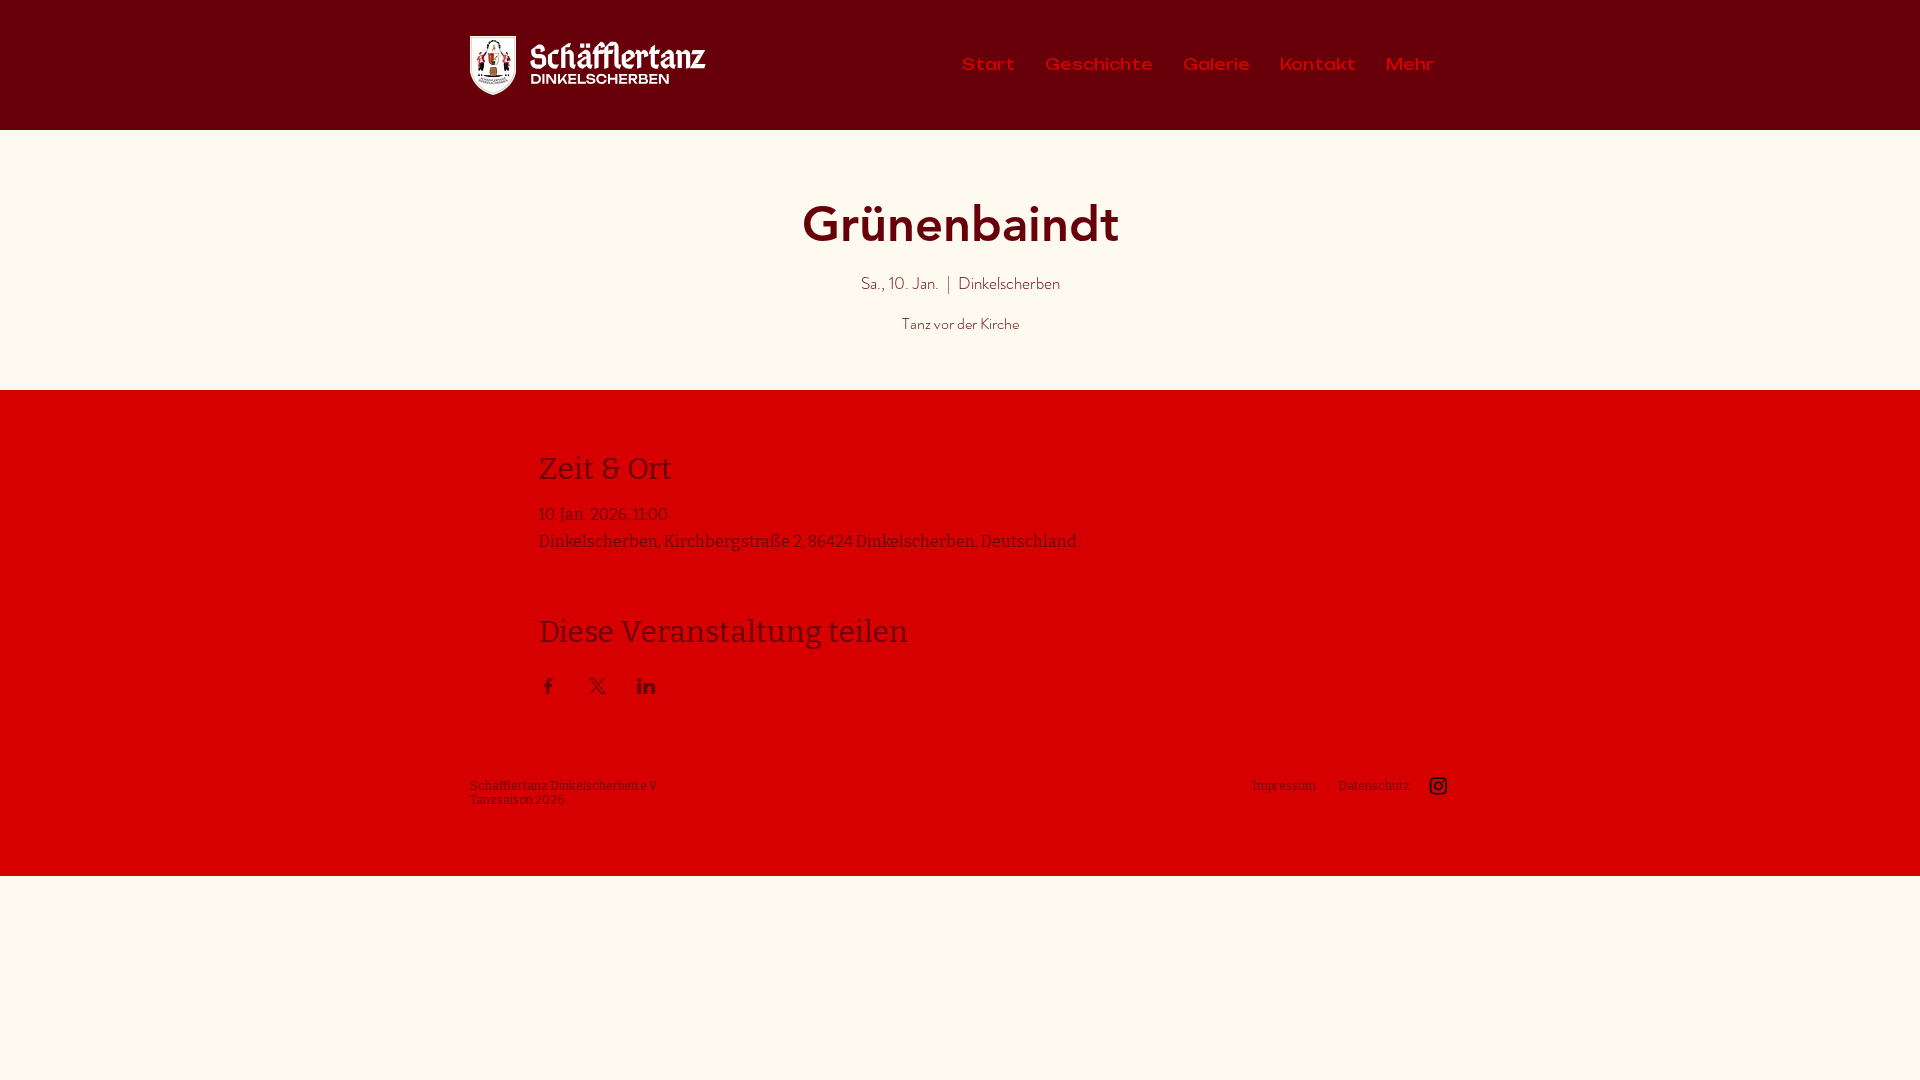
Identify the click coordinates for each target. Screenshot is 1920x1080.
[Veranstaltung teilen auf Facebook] (548, 686)
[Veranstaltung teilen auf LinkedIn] (646, 686)
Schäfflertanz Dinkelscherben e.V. (564, 786)
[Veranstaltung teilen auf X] (597, 686)
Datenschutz (1374, 786)
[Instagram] (1438, 785)
